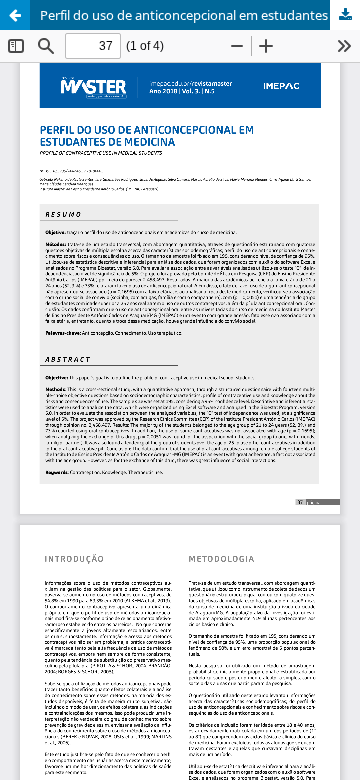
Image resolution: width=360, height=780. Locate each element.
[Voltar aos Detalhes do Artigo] (15, 15)
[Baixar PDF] (345, 15)
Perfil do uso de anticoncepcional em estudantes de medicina (200, 15)
